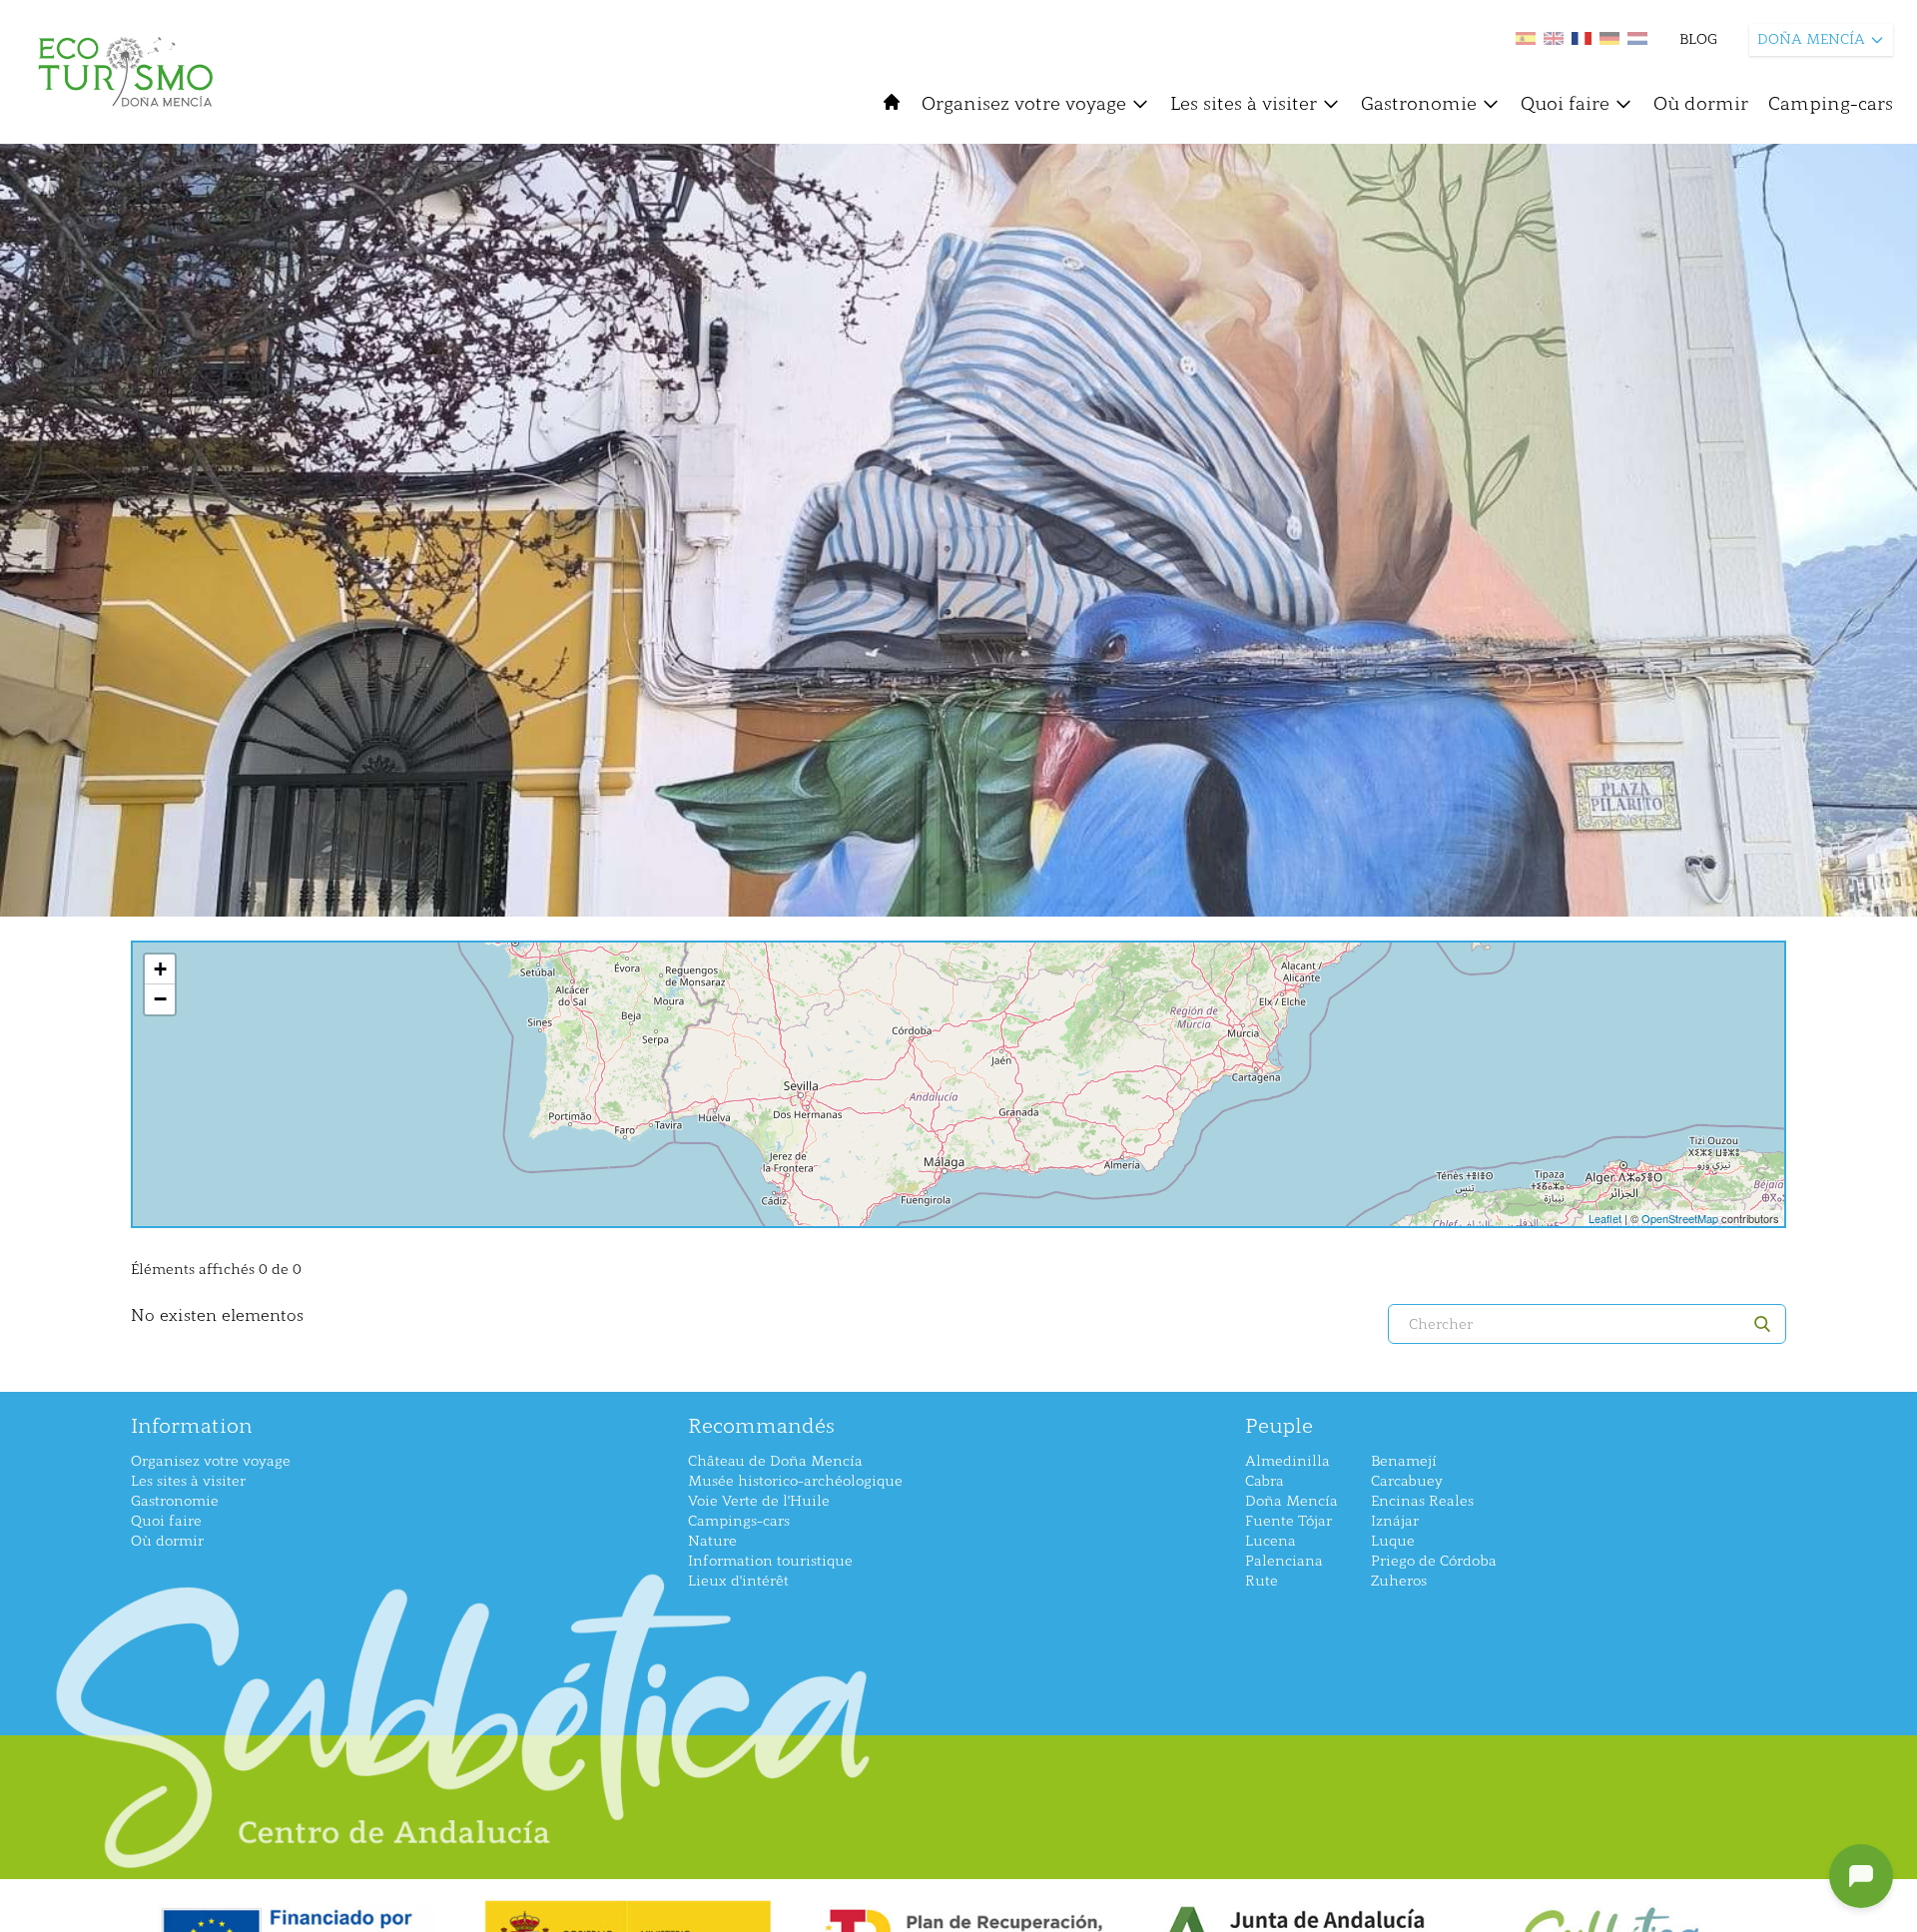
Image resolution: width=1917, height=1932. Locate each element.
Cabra (1265, 1481)
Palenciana (1284, 1561)
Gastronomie (1419, 104)
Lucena (1271, 1541)
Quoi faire (1565, 104)
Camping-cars (1831, 104)
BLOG (1698, 39)
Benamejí (1404, 1461)
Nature (712, 1541)
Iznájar (1395, 1521)
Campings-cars (739, 1521)
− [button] (160, 999)
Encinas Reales (1422, 1501)
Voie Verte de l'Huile (759, 1501)
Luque (1393, 1541)
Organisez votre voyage (1024, 104)
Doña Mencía (1291, 1501)
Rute (1262, 1581)
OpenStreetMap (1680, 1218)
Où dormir (1701, 104)
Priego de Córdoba (1434, 1561)
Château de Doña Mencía (775, 1461)
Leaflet (1605, 1218)
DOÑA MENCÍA (1811, 39)
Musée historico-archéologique (795, 1481)
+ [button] (160, 969)
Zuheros (1399, 1581)
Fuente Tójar (1288, 1521)
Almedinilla (1287, 1461)
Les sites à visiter (1244, 104)
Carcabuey (1407, 1481)
